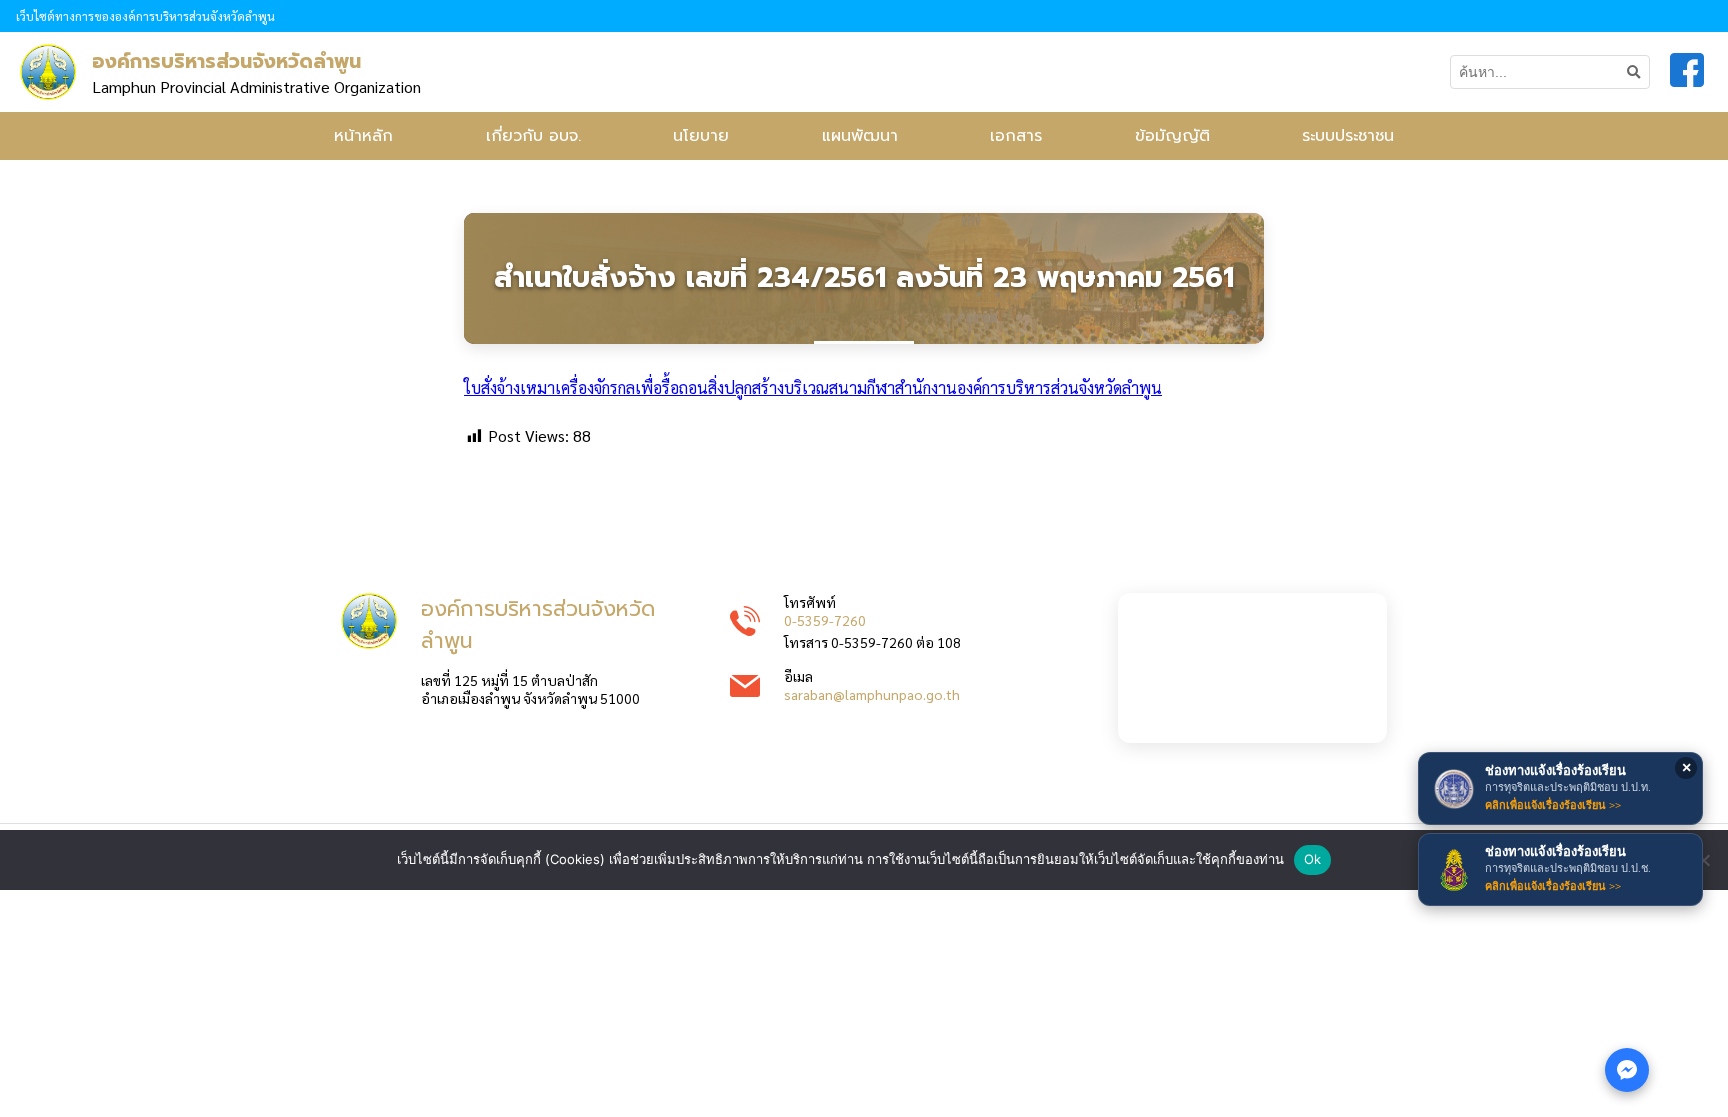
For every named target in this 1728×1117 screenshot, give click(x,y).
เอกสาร (1016, 136)
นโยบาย (701, 136)
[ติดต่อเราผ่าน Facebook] (1627, 1070)
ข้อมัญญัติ (1172, 136)
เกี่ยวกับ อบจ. (533, 136)
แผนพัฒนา (860, 136)
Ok (1313, 859)
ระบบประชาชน (1348, 136)
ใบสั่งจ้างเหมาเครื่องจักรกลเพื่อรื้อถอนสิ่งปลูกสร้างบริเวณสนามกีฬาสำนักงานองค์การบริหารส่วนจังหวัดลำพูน (813, 387)
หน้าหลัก (363, 136)
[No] (1703, 860)
